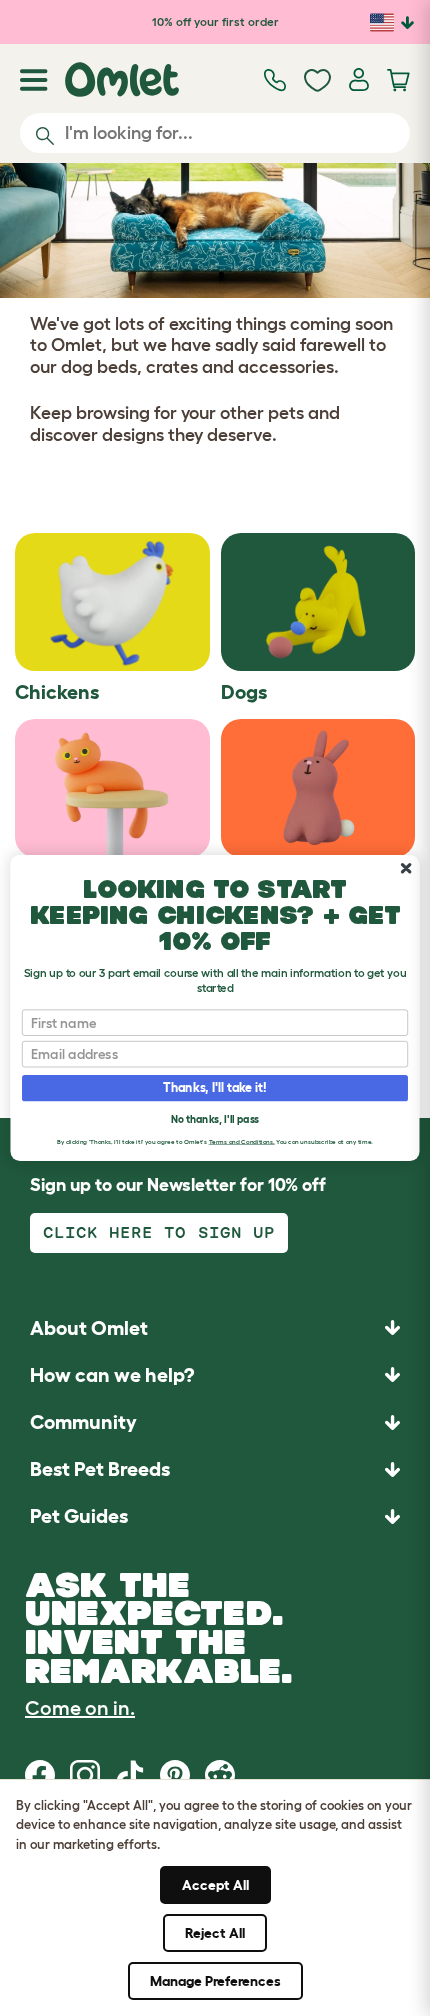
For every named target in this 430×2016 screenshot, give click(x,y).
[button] (215, 1516)
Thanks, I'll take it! (214, 1088)
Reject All (215, 1933)
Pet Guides (79, 1516)
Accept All (215, 1885)
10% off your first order (215, 21)
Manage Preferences (215, 1981)
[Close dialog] (406, 868)
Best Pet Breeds (100, 1469)
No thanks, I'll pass (215, 1120)
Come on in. (80, 1708)
